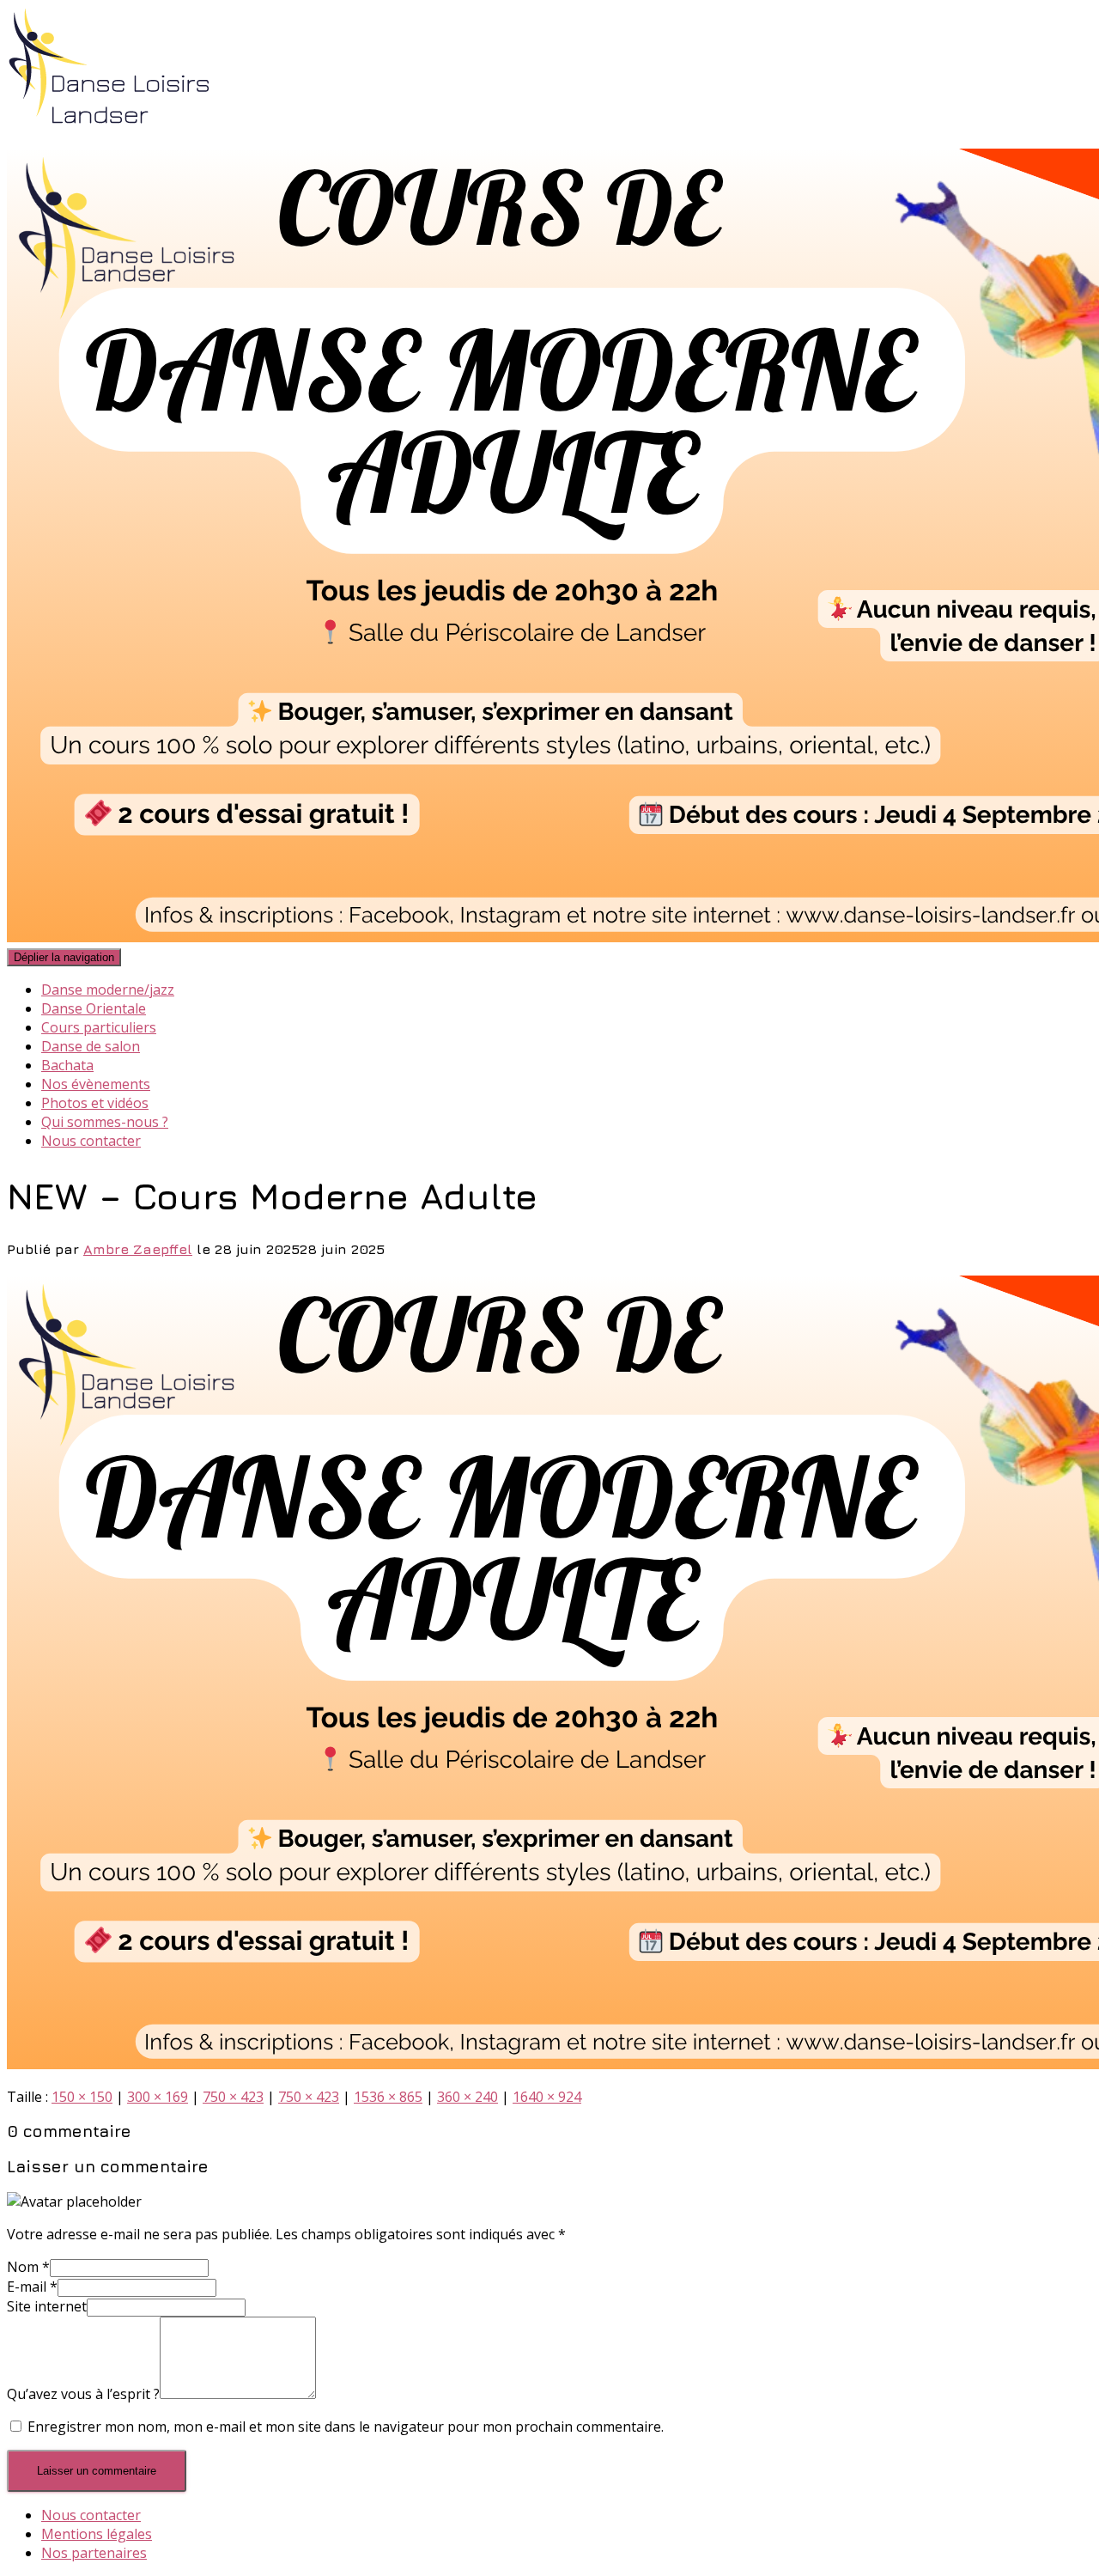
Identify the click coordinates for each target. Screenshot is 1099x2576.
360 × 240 (468, 2097)
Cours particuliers (99, 1027)
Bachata (67, 1065)
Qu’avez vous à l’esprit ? (83, 2394)
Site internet (47, 2306)
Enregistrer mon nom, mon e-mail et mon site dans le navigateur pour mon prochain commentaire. (346, 2427)
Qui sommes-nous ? (105, 1122)
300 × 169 (158, 2097)
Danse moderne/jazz (108, 990)
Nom (28, 2267)
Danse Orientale (94, 1008)
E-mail (32, 2287)
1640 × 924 (547, 2097)
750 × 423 (233, 2097)
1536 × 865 (388, 2097)
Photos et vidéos (95, 1103)
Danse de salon (91, 1046)
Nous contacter (91, 1141)
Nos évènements (96, 1084)
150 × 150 (82, 2097)
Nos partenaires (94, 2553)
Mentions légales (97, 2534)
